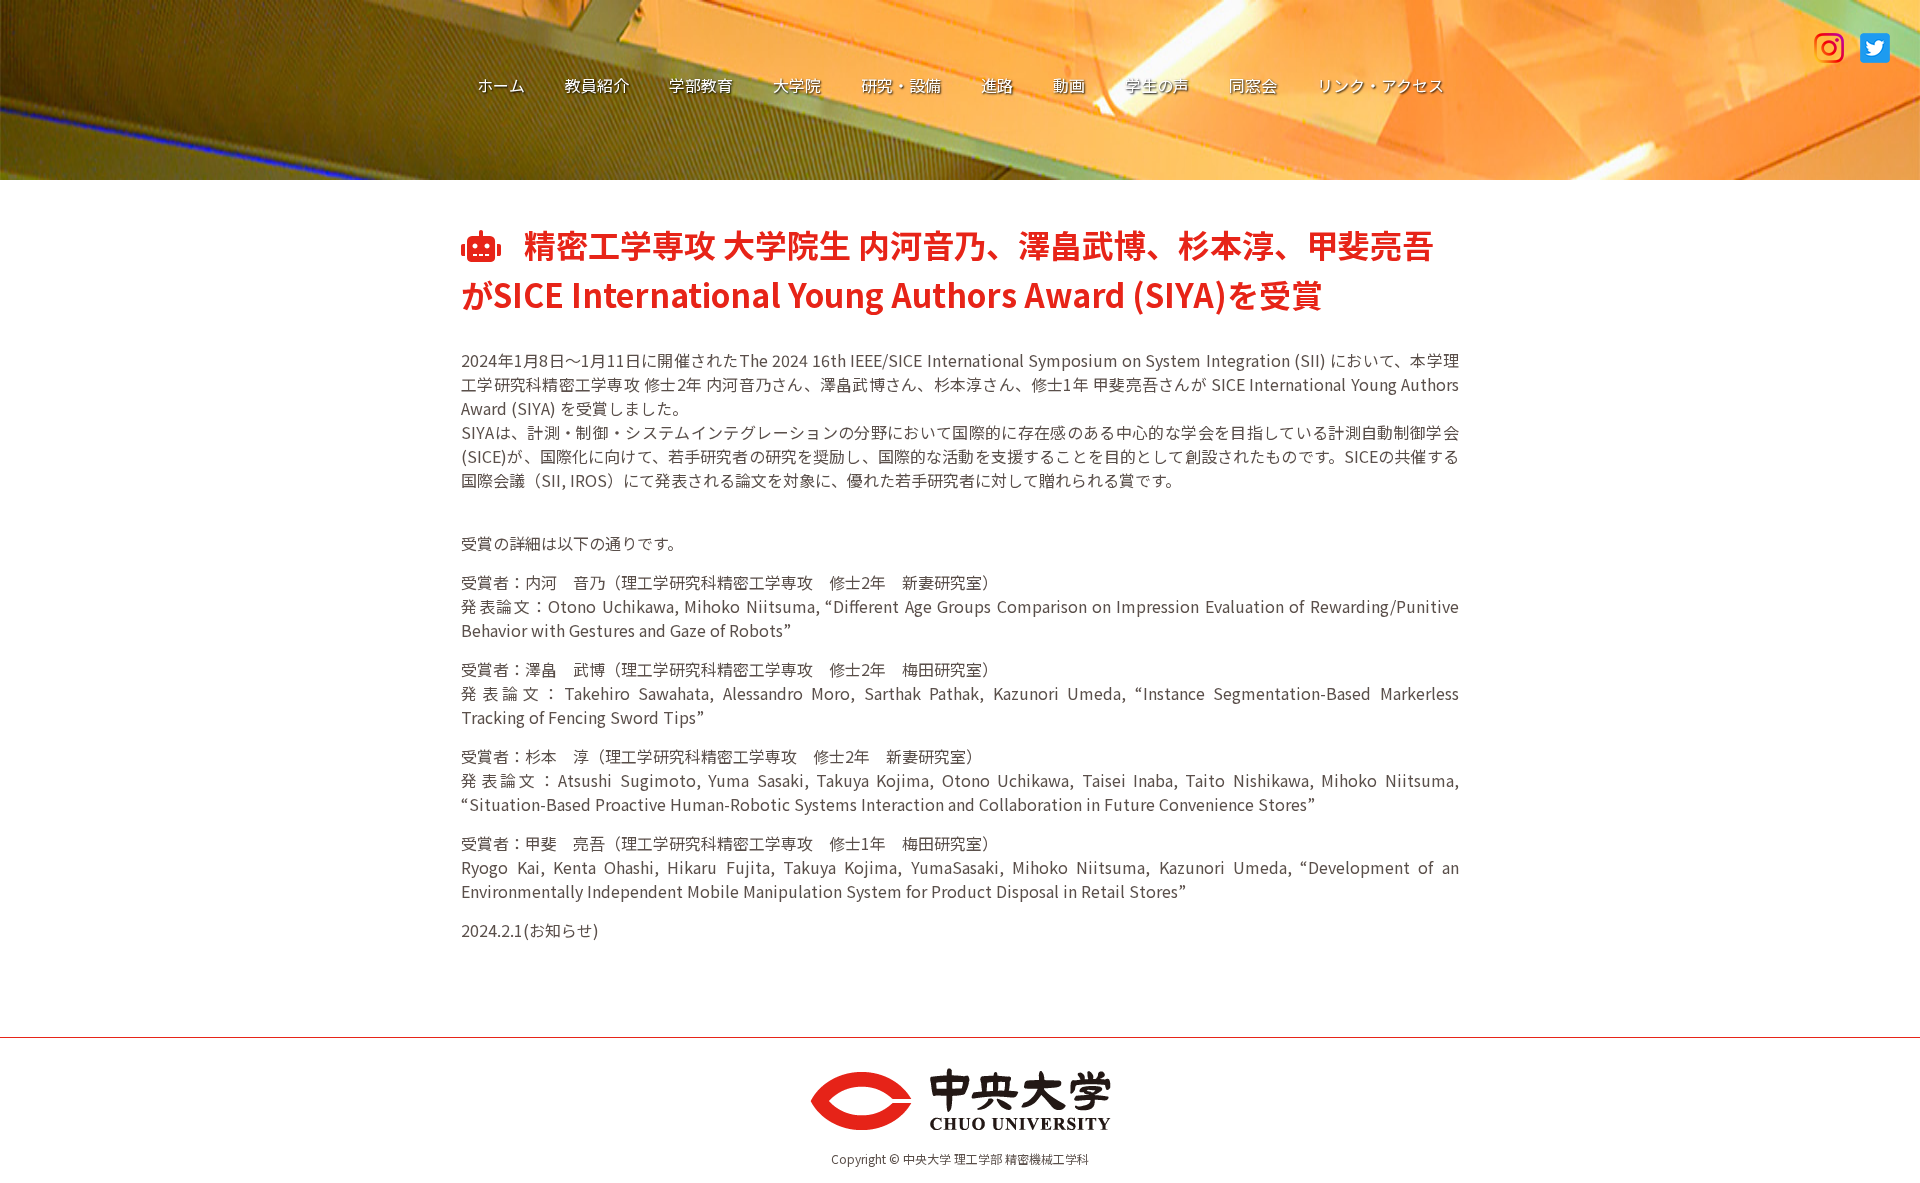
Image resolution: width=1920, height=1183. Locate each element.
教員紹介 (597, 85)
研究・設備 (901, 85)
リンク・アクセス (1380, 85)
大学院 (797, 85)
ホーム (501, 85)
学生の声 (1157, 85)
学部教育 (701, 85)
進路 (997, 85)
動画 (1069, 85)
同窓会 (1253, 85)
